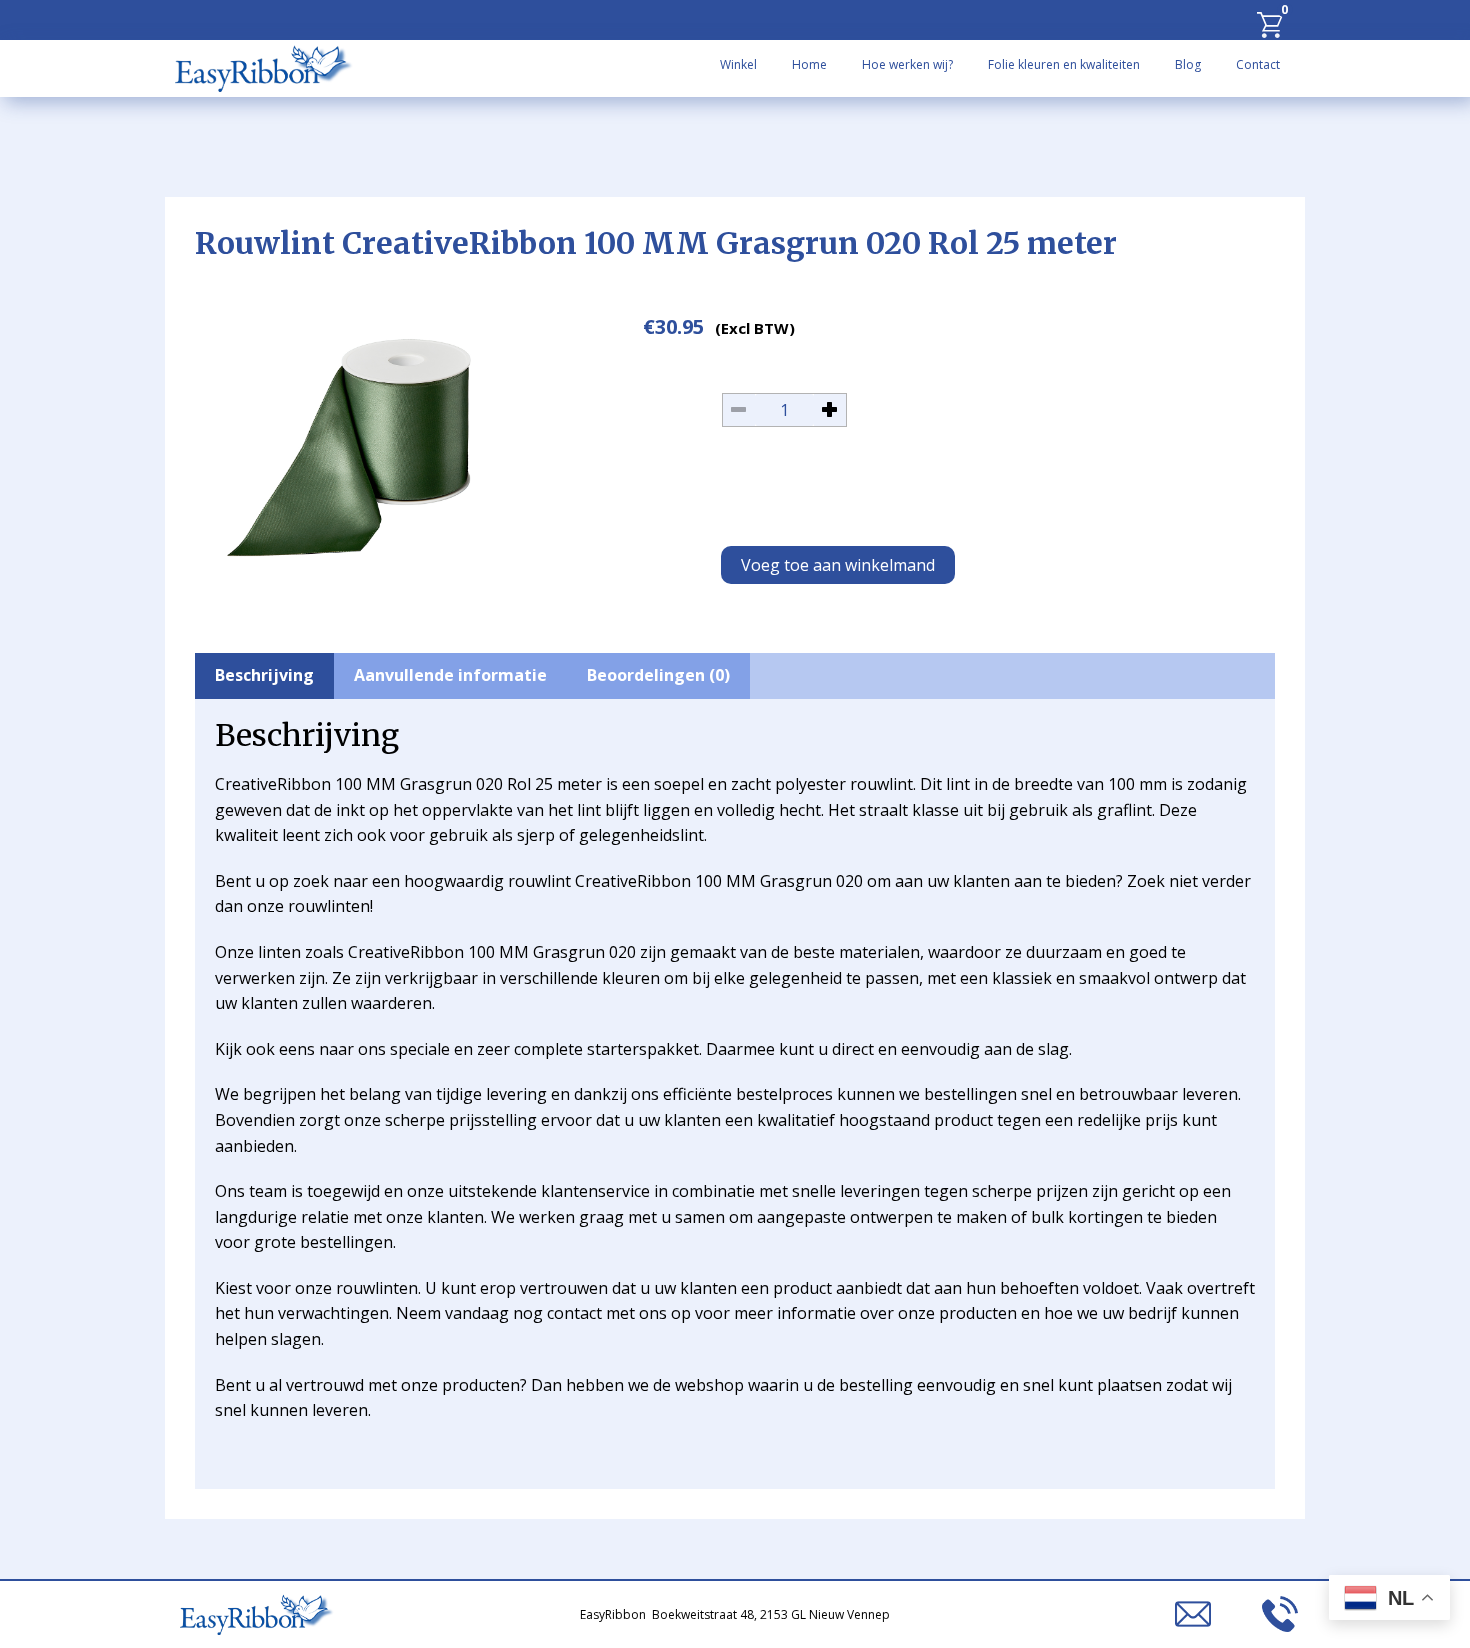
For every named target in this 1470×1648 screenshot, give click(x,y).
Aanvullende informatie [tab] (450, 675)
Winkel (738, 64)
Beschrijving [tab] (264, 675)
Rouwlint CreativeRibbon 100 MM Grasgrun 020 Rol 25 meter (656, 243)
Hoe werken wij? (907, 64)
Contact (1258, 64)
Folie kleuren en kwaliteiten (1064, 64)
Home (809, 64)
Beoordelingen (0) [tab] (658, 675)
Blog (1188, 64)
